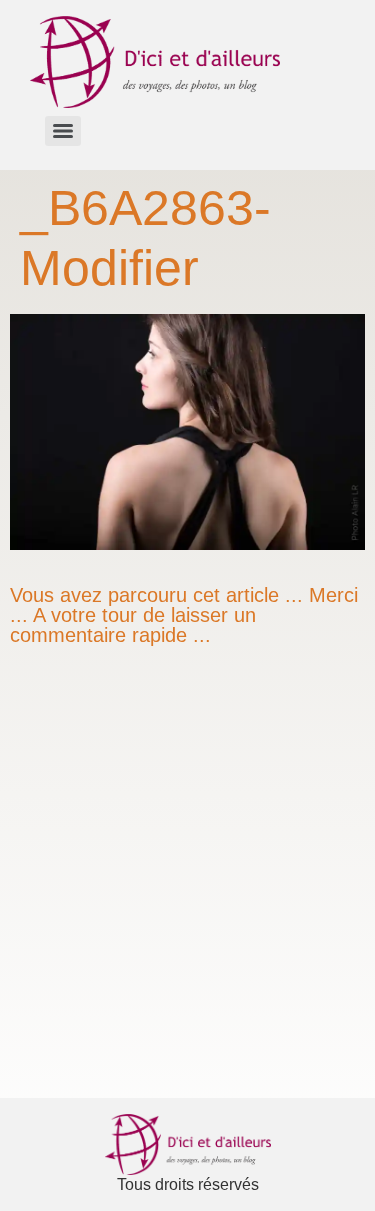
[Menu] (63, 131)
